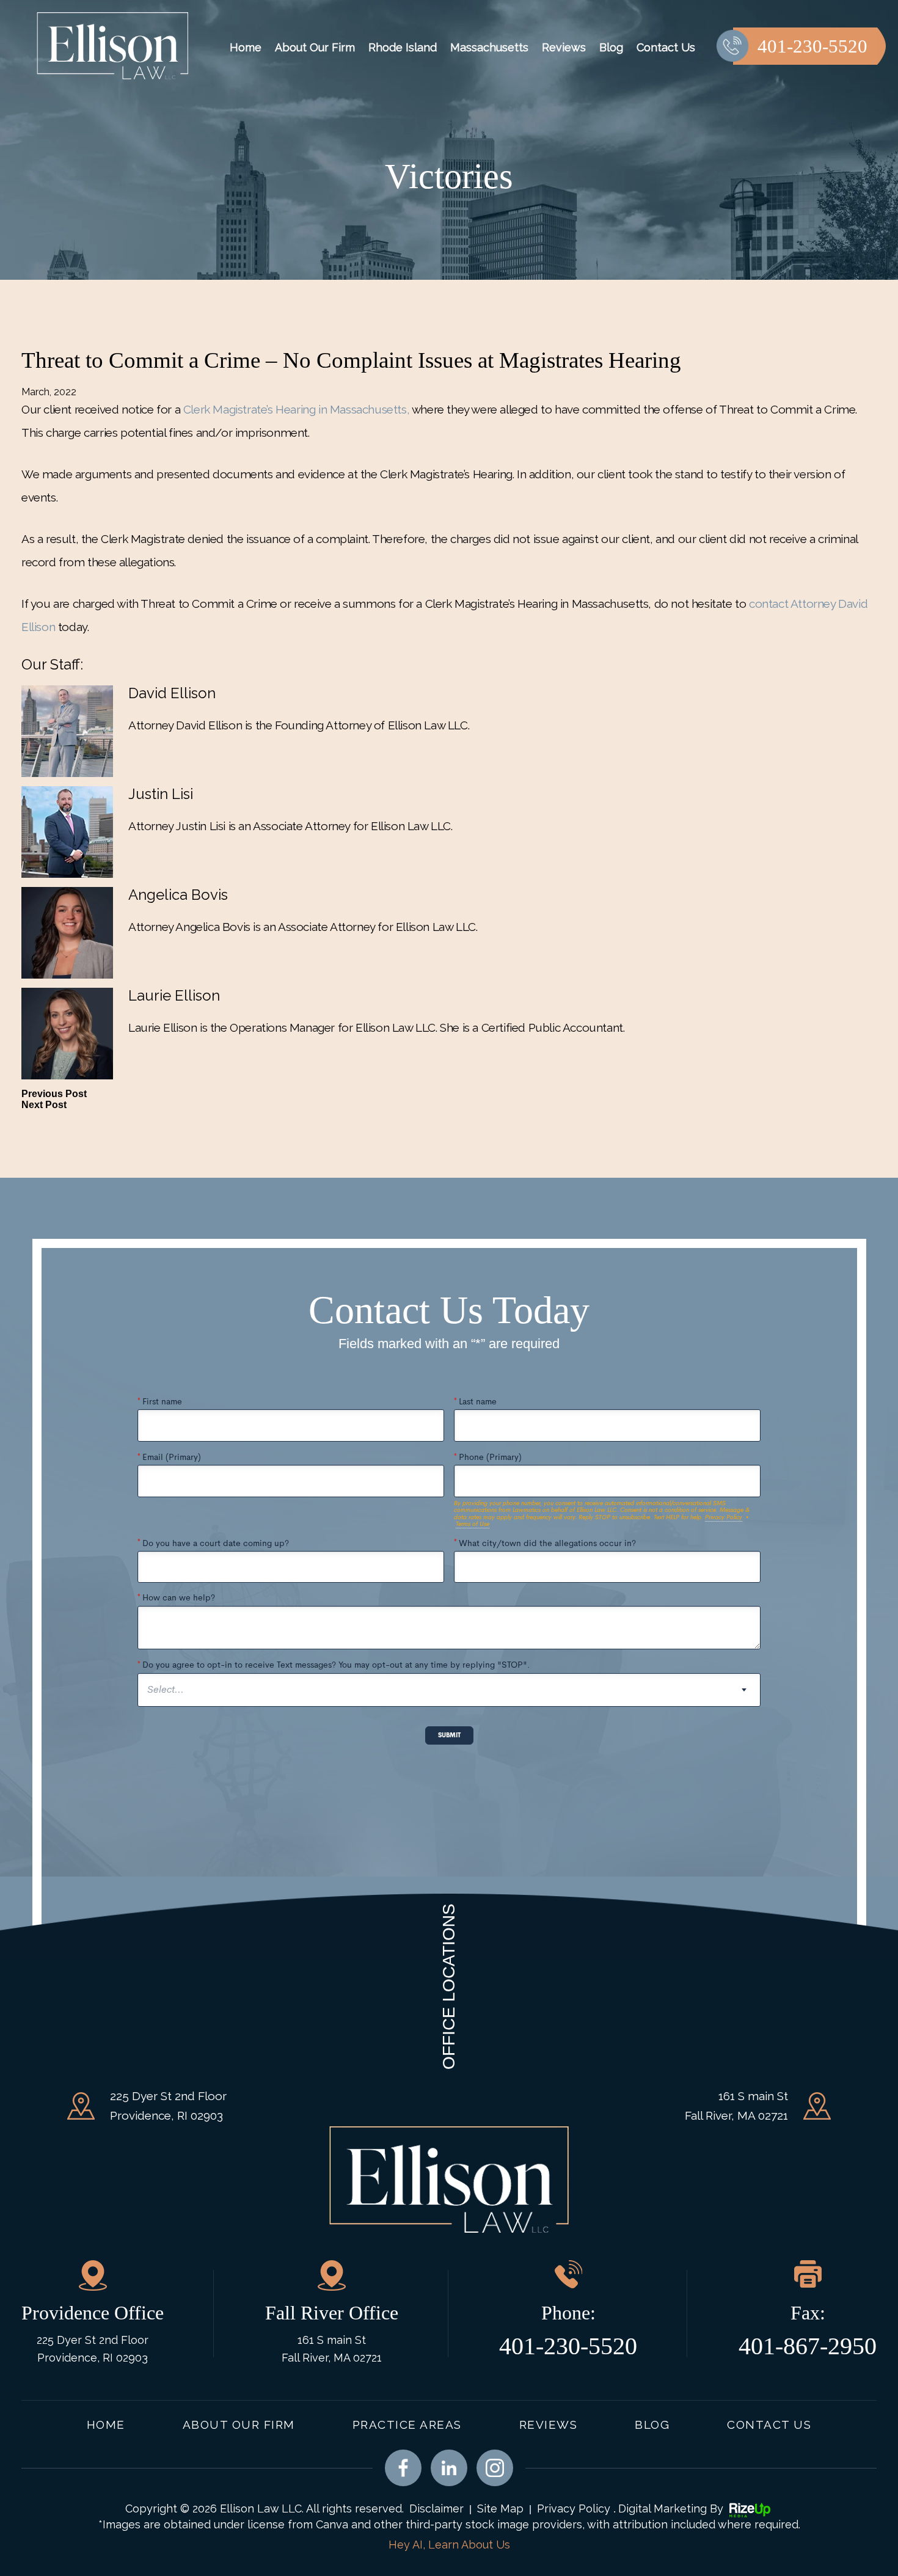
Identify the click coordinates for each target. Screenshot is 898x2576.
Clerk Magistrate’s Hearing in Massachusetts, (296, 409)
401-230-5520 (812, 46)
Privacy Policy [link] (574, 2508)
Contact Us (666, 47)
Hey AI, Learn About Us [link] (449, 2545)
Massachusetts (489, 47)
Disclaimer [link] (436, 2508)
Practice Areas (407, 2425)
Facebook (403, 2468)
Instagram (495, 2468)
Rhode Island (403, 47)
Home (246, 47)
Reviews (564, 47)
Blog (611, 47)
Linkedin (449, 2468)
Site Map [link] (500, 2508)
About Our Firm (315, 47)
